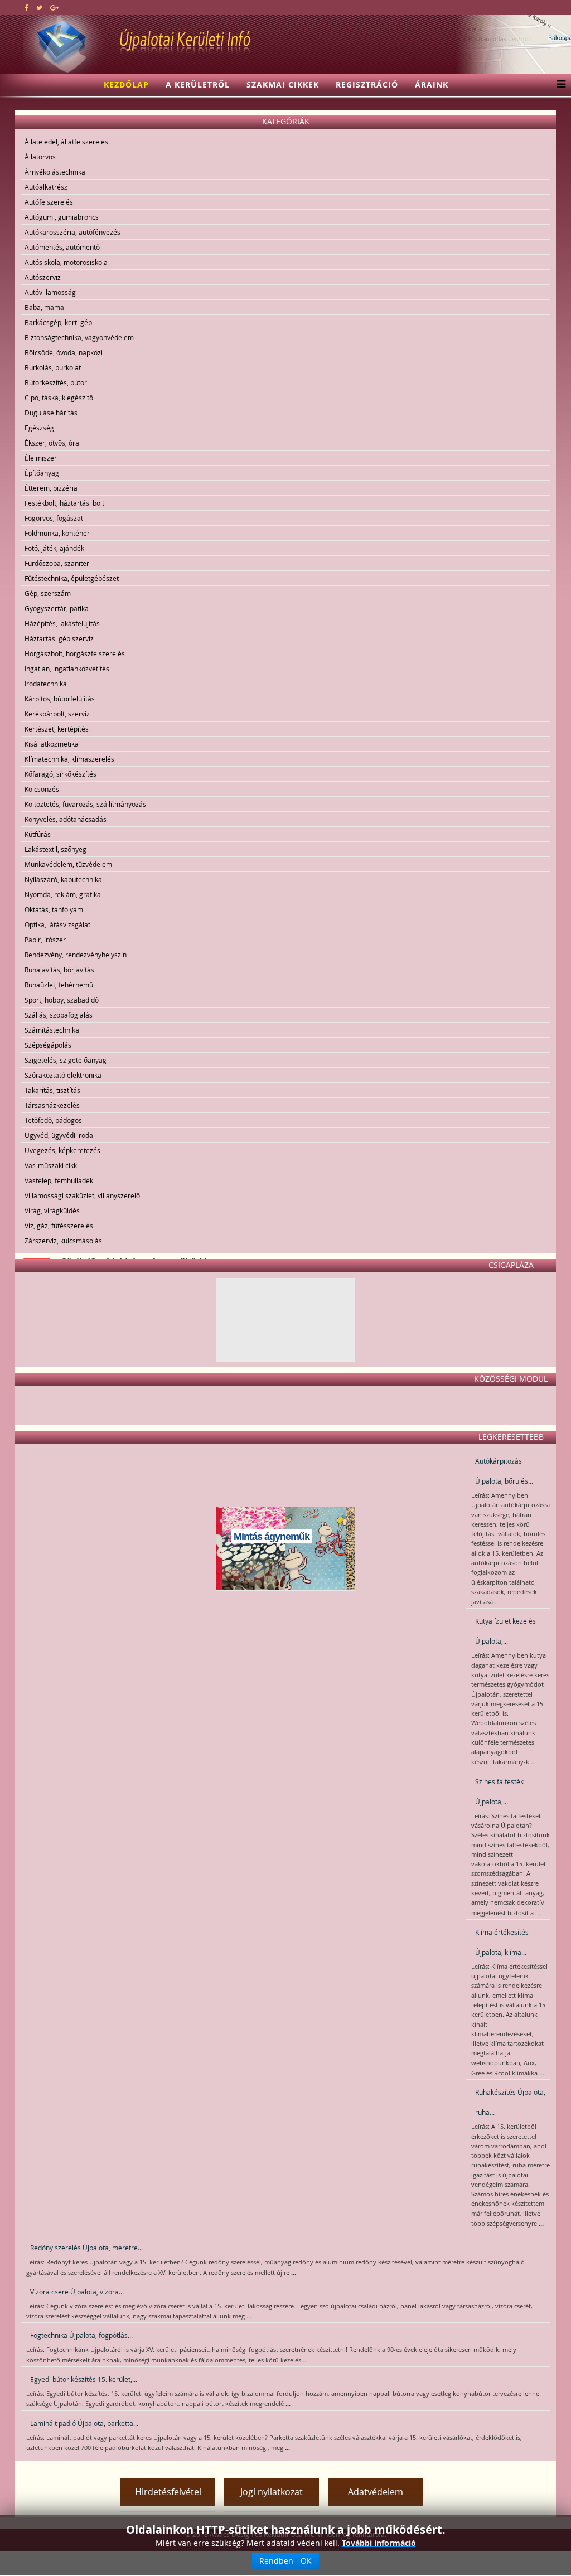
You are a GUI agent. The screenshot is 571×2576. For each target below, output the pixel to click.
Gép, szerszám (48, 593)
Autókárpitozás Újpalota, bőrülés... (504, 1471)
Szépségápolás (48, 1045)
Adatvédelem (376, 2492)
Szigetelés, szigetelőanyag (66, 1060)
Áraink (432, 84)
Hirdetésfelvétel (168, 2492)
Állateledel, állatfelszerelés (66, 142)
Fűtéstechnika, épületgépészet (72, 578)
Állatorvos (40, 157)
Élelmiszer (41, 458)
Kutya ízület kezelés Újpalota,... (505, 1631)
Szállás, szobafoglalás (59, 1015)
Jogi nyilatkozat (272, 2492)
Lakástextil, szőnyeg (55, 849)
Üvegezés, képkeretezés (62, 1150)
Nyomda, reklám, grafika (63, 894)
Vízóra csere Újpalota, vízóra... (77, 2292)
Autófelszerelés (49, 202)
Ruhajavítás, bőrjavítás (59, 970)
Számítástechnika (52, 1030)
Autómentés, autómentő (62, 247)
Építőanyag (42, 473)
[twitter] (39, 7)
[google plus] (54, 7)
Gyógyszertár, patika (57, 608)
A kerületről (198, 84)
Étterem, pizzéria (51, 488)
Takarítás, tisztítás (52, 1090)
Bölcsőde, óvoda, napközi (64, 352)
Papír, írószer (45, 940)
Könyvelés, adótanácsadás (66, 819)
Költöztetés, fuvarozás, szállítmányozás (85, 804)
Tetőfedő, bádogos (53, 1120)
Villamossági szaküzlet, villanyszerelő (82, 1195)
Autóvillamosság (50, 292)
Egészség (39, 428)
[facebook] (26, 7)
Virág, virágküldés (52, 1210)
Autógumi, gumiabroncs (62, 217)
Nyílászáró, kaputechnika (63, 879)
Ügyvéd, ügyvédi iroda (59, 1135)
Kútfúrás (38, 834)
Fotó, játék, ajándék (54, 548)
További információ (379, 2543)
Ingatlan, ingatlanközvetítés (67, 669)
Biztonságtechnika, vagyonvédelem (79, 337)
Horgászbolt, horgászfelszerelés (75, 653)
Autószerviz (43, 277)
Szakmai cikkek (283, 84)
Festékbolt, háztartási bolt (64, 503)
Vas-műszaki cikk (51, 1165)
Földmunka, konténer (57, 533)
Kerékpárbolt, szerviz (57, 714)
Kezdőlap (126, 84)
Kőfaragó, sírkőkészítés (61, 774)
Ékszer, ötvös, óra (52, 443)
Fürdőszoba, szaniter (57, 563)
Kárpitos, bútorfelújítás (60, 699)
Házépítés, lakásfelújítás (62, 623)
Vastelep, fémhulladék (59, 1180)
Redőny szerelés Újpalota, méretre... (86, 2248)
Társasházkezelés (52, 1105)
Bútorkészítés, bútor (56, 382)
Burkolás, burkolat (53, 367)
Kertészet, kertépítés (57, 729)
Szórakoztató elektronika (63, 1075)
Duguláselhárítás (51, 413)
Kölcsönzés (42, 789)
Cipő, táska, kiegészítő (59, 398)
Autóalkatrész (46, 187)
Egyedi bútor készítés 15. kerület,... (84, 2379)
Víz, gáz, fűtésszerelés (59, 1226)
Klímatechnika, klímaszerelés (69, 759)
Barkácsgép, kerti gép (58, 322)
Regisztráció (367, 84)
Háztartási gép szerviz (59, 638)
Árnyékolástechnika (55, 172)
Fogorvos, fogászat (54, 518)
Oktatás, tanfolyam (54, 909)
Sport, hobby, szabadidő (62, 1000)
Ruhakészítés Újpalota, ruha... (510, 2102)
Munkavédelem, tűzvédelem (68, 864)
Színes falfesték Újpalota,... (499, 1791)
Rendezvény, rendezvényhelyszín (76, 955)
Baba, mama (44, 307)
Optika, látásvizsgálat (57, 924)
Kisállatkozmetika (52, 744)
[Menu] (558, 85)
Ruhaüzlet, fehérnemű (59, 985)
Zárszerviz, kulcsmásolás (63, 1241)
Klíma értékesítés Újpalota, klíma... (502, 1942)
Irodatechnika (46, 684)
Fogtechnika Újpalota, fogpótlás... (81, 2335)
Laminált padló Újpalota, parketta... (84, 2423)
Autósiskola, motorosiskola (66, 262)
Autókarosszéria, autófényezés (72, 232)
